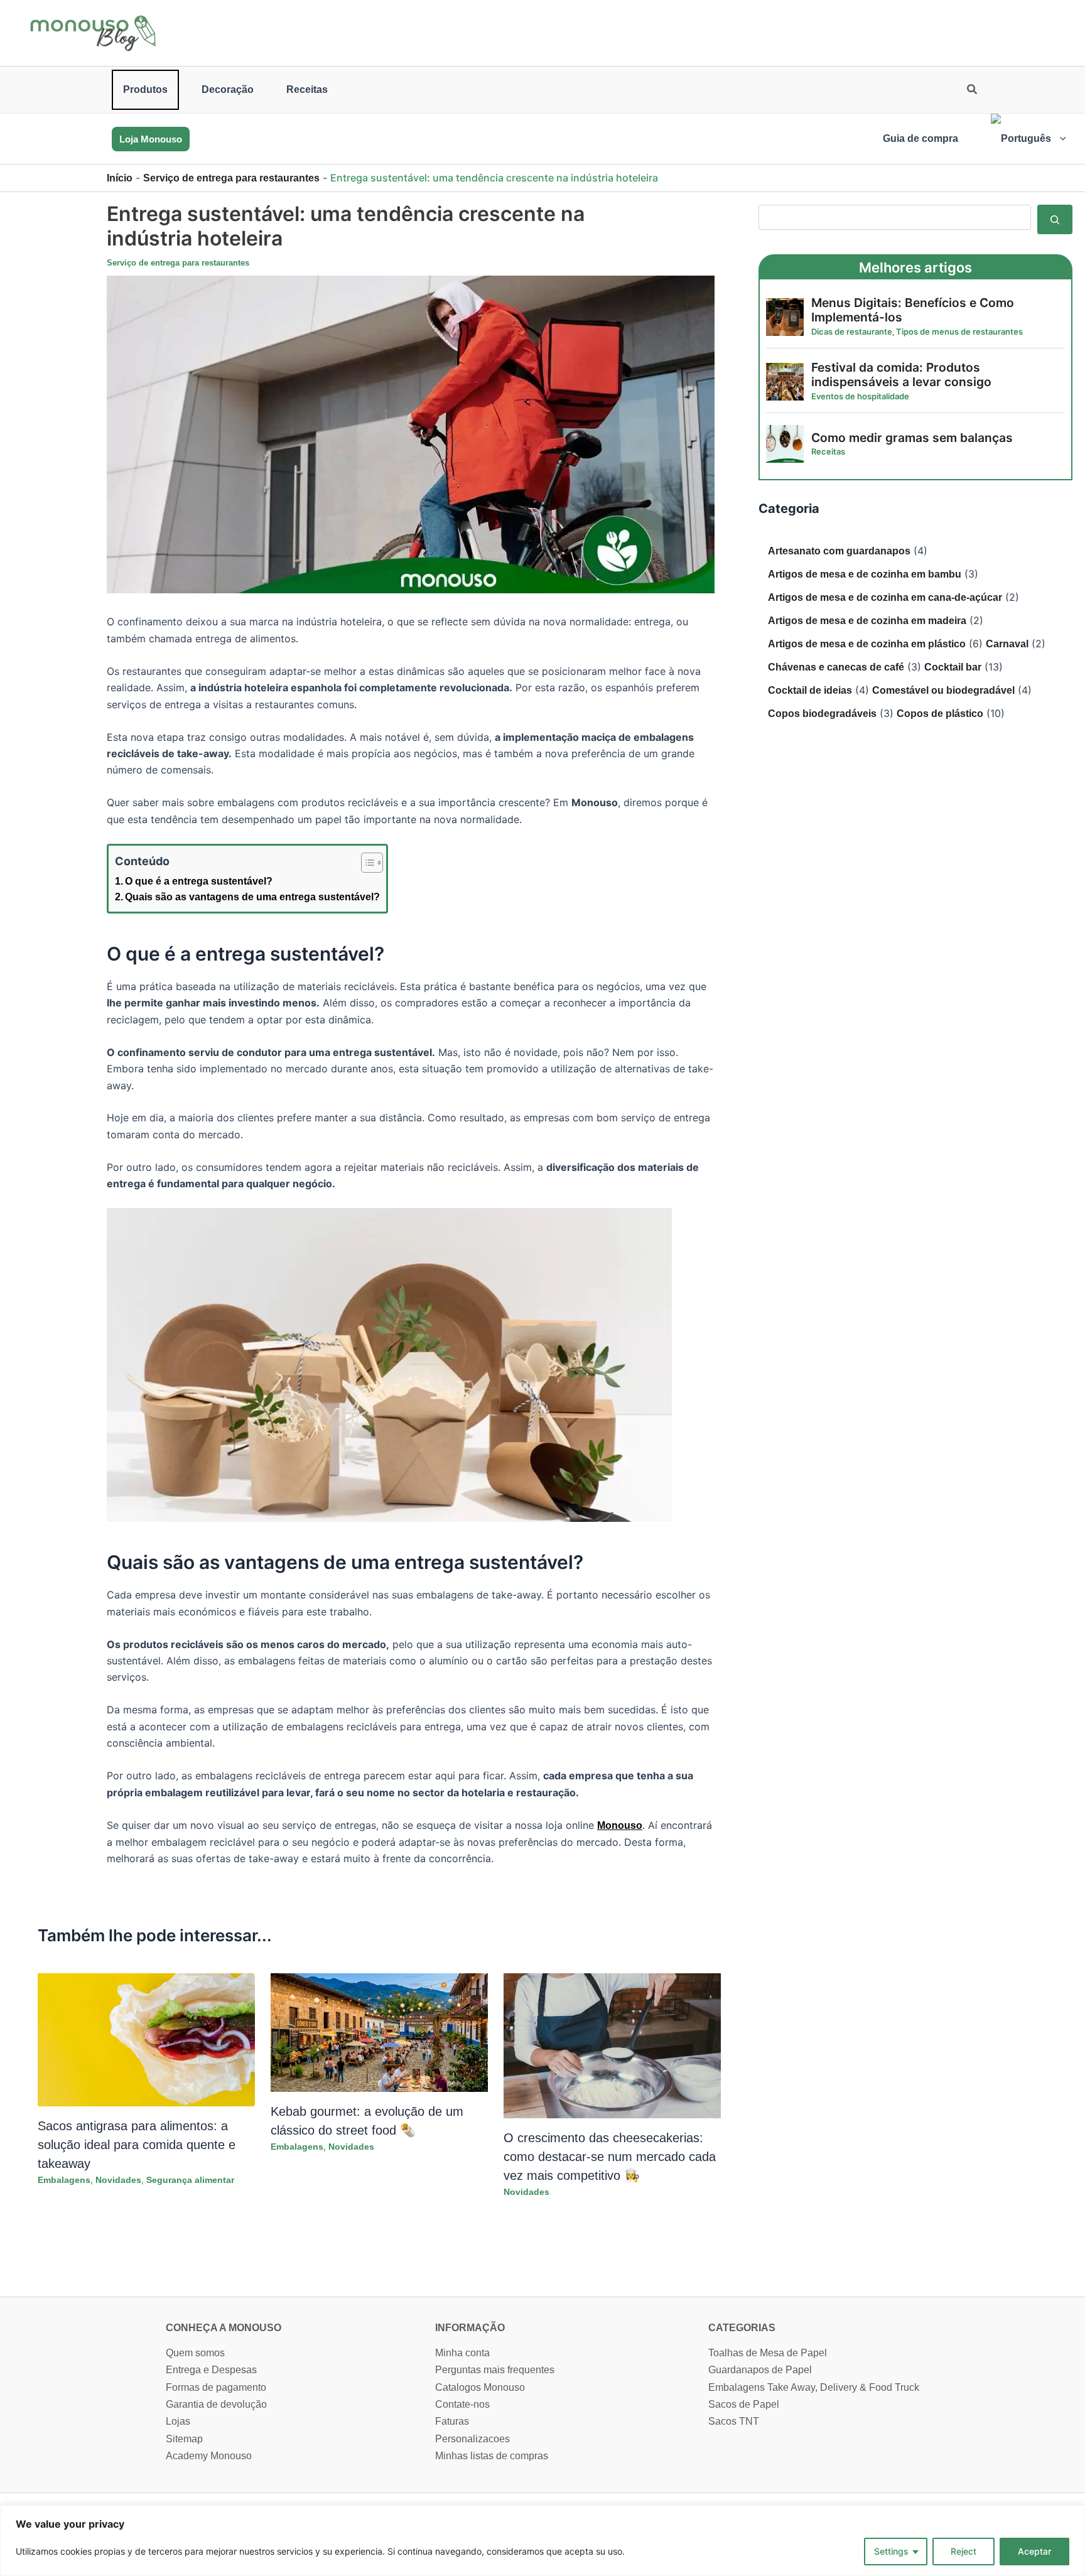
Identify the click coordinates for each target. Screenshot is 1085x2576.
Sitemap (184, 2439)
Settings (891, 2551)
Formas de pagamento (216, 2387)
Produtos (145, 89)
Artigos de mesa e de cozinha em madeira (867, 621)
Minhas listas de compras (492, 2456)
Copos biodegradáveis (822, 714)
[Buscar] (1055, 219)
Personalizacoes (472, 2439)
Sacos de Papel (744, 2404)
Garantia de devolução (216, 2404)
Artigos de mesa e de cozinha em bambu (865, 574)
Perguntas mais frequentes (495, 2370)
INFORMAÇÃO (470, 2328)
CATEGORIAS (742, 2328)
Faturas (452, 2421)
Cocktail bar (953, 667)
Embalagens (64, 2180)
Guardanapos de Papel (760, 2370)
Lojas (178, 2421)
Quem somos (195, 2353)
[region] (542, 2541)
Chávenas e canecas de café (836, 667)
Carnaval (1007, 644)
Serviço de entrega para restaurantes (231, 178)
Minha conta (462, 2353)
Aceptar (1034, 2551)
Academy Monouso (209, 2456)
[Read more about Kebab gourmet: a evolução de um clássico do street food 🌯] (379, 2032)
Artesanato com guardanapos (839, 551)
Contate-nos (462, 2404)
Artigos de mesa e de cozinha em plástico (867, 644)
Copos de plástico (940, 714)
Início (120, 178)
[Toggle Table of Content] (366, 863)
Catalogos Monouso (480, 2387)
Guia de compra (920, 138)
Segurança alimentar (190, 2180)
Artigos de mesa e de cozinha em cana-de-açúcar (885, 597)
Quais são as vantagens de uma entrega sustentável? (252, 897)
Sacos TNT (734, 2421)
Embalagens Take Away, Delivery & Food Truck (814, 2387)
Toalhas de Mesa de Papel (768, 2353)
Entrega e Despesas (211, 2370)
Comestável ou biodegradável (943, 690)
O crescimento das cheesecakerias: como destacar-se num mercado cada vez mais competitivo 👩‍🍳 (610, 2157)
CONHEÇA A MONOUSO (224, 2328)
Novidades (118, 2180)
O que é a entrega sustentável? (199, 881)
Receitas (307, 89)
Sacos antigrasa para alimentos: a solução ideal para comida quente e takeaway (137, 2145)
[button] (973, 91)
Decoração (228, 89)
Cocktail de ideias (810, 690)
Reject (964, 2551)
